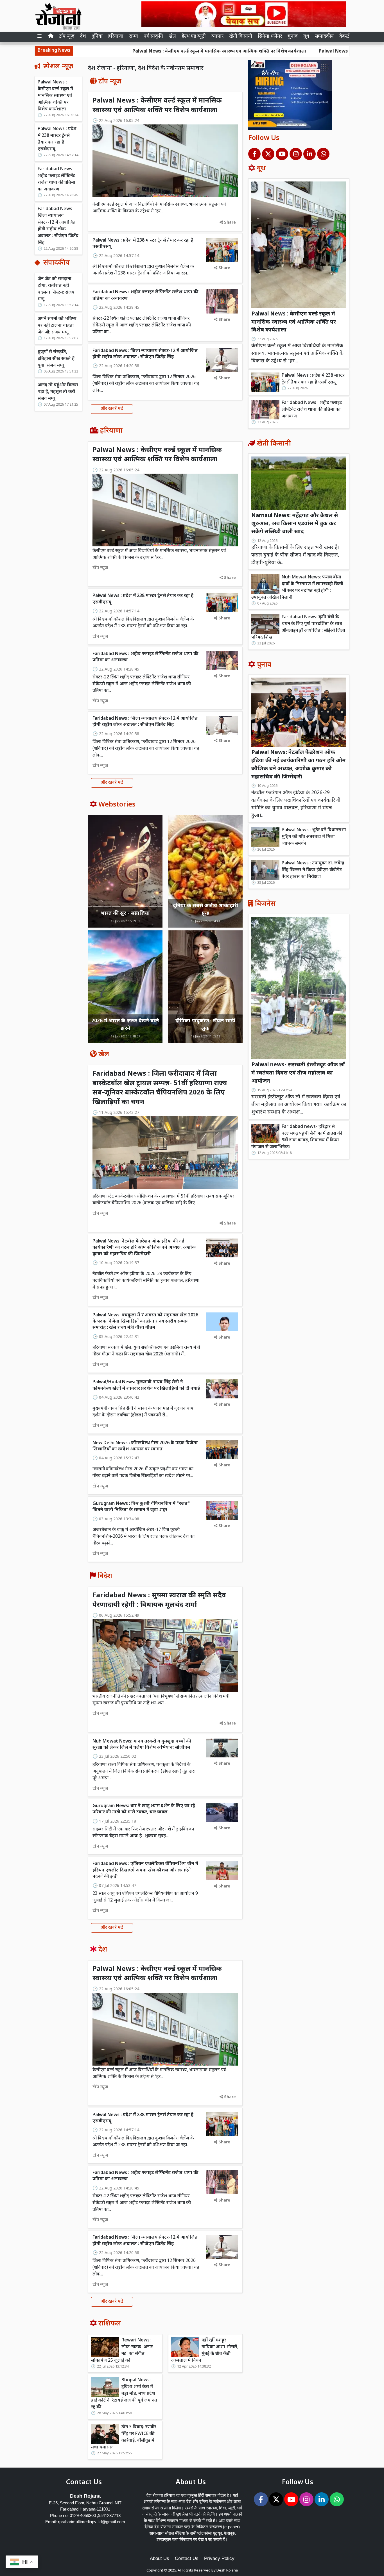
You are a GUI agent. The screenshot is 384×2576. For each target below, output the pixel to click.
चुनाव (293, 37)
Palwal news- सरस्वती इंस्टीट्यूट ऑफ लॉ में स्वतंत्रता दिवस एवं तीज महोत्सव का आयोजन (298, 1073)
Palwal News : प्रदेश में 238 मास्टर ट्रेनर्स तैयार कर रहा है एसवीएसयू (296, 52)
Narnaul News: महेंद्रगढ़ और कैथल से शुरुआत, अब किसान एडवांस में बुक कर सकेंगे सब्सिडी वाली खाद (295, 524)
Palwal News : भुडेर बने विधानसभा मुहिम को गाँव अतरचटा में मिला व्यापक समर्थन (314, 837)
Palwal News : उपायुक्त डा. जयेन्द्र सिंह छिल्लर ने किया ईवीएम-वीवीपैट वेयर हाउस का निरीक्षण (313, 870)
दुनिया (97, 37)
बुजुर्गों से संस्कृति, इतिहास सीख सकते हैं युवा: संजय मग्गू (56, 359)
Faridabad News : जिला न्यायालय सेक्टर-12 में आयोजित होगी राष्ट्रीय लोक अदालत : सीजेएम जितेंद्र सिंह (58, 226)
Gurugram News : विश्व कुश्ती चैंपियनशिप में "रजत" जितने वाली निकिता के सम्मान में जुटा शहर (141, 1507)
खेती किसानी (241, 37)
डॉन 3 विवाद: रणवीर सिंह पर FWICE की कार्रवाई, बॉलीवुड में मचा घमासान (124, 2437)
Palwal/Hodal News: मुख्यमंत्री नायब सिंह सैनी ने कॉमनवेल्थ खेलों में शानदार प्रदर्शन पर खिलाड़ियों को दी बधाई (146, 1385)
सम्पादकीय (324, 37)
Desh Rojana (227, 2571)
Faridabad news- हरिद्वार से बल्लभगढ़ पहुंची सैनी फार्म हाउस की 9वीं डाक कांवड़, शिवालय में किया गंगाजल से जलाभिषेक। (297, 1137)
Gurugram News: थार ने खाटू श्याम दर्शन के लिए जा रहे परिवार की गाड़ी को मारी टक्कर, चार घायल (144, 1809)
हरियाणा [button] (116, 37)
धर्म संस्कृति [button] (153, 37)
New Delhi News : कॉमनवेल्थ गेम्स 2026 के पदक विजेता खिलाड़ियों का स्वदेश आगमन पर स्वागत (145, 1446)
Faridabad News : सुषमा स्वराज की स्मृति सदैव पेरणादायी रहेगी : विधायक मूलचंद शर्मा (159, 1600)
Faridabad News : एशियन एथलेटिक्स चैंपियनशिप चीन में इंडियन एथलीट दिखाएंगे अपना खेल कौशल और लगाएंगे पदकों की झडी (145, 1870)
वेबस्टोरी (347, 37)
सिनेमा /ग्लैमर (270, 37)
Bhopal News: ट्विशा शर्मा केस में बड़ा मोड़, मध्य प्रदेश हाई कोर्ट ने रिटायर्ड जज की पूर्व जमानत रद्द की (124, 2394)
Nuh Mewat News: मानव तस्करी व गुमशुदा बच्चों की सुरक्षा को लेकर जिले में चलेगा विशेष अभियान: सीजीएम (142, 1745)
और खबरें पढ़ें (112, 409)
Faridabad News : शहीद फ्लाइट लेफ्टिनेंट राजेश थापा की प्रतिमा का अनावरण (57, 179)
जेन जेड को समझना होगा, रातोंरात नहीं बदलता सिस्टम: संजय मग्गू (56, 289)
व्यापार (217, 37)
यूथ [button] (306, 37)
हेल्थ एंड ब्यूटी (194, 37)
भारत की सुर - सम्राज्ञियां (125, 913)
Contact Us (187, 2558)
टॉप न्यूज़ (67, 37)
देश (83, 37)
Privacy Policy (219, 2558)
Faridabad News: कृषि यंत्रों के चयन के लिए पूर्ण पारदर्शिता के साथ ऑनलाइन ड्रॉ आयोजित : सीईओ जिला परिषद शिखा (298, 627)
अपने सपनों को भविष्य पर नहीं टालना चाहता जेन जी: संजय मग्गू (57, 326)
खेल (172, 37)
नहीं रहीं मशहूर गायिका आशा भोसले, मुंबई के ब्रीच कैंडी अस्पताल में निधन (205, 2351)
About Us (160, 2558)
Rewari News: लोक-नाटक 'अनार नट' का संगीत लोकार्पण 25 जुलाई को (122, 2351)
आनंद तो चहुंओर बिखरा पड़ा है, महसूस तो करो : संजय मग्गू (58, 392)
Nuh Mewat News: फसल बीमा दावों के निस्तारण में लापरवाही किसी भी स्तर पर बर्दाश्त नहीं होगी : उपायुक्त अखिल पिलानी (297, 588)
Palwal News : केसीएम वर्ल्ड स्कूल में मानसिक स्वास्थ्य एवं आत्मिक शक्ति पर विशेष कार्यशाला (134, 52)
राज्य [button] (134, 37)
